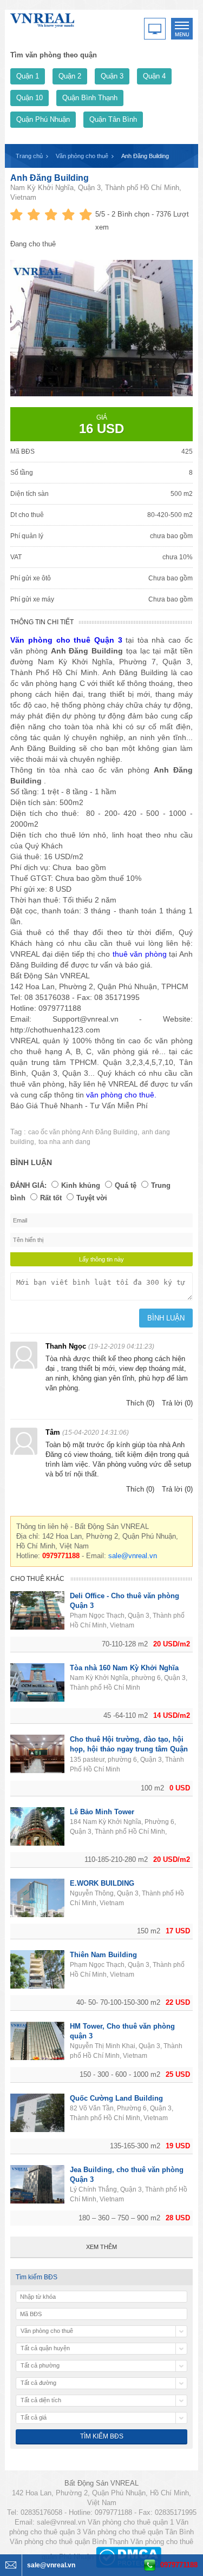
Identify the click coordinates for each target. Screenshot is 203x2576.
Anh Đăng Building (50, 178)
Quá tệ (126, 1185)
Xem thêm (101, 2247)
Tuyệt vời (92, 1198)
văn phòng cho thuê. (121, 1095)
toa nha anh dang (64, 1142)
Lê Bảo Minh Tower (102, 1812)
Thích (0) (140, 1403)
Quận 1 (28, 76)
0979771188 (179, 2565)
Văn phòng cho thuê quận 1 (131, 2522)
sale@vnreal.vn (133, 1556)
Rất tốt (51, 1198)
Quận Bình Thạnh (90, 98)
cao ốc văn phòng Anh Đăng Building (83, 1132)
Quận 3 (112, 76)
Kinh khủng (81, 1185)
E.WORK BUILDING (102, 1883)
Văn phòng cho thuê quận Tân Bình (138, 2532)
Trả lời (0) (177, 1403)
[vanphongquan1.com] (43, 18)
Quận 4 (154, 76)
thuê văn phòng (140, 954)
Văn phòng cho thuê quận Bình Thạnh (69, 2542)
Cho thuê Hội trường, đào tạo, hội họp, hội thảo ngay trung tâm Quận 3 (129, 1749)
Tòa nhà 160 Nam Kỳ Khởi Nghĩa (124, 1668)
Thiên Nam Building (103, 1955)
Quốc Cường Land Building (116, 2098)
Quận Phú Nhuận (43, 119)
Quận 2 (70, 76)
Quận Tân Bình (113, 119)
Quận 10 (30, 98)
